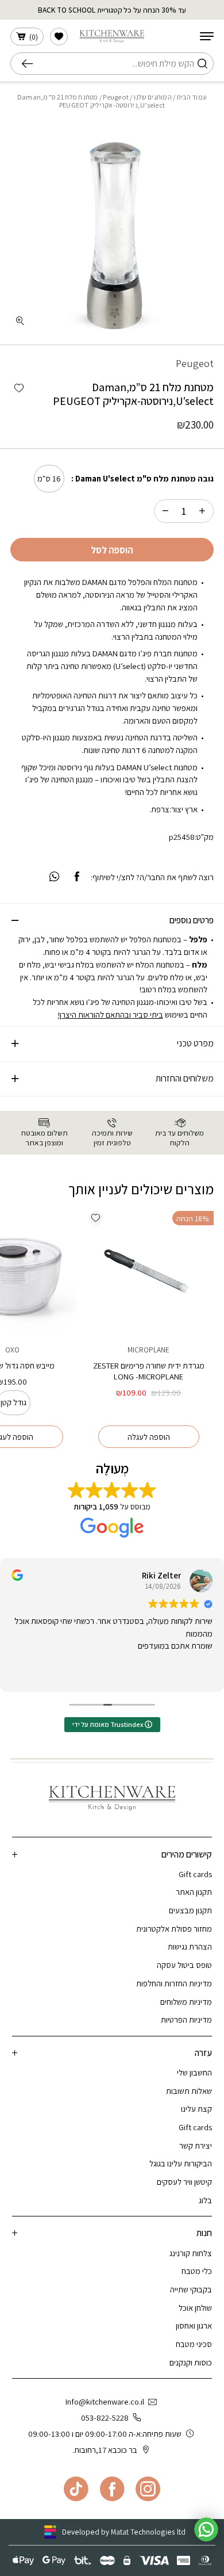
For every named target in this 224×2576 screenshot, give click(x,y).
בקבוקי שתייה (191, 2289)
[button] (19, 389)
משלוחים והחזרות (185, 1078)
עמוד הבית (192, 97)
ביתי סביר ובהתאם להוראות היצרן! (111, 1014)
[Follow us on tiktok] (76, 2489)
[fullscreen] (20, 321)
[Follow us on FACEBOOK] (112, 2489)
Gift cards (195, 1874)
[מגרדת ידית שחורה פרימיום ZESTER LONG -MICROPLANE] (148, 1271)
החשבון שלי (194, 2072)
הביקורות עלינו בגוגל (181, 2163)
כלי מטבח (197, 2271)
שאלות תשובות (189, 2091)
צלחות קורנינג (191, 2253)
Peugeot (116, 97)
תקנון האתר (194, 1892)
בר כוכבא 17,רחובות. (105, 2450)
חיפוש (31, 64)
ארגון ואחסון (194, 2325)
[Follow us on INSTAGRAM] (148, 2489)
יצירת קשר (196, 2145)
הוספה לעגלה (149, 1437)
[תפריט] (207, 36)
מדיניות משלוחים (186, 2002)
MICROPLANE (148, 1350)
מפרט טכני (195, 1043)
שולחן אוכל (195, 2308)
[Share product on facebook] (77, 877)
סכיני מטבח (194, 2344)
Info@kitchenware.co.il (105, 2401)
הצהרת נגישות (190, 1946)
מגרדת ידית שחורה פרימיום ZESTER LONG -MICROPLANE (149, 1371)
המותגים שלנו (153, 97)
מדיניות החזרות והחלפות (174, 1983)
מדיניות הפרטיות (186, 2019)
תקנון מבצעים (190, 1910)
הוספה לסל (112, 550)
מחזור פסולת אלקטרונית (174, 1929)
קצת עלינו (196, 2109)
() (34, 37)
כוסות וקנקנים (191, 2362)
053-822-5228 (105, 2418)
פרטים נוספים (192, 920)
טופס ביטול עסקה (184, 1965)
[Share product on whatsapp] (54, 877)
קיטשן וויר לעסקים (184, 2182)
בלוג (205, 2200)
